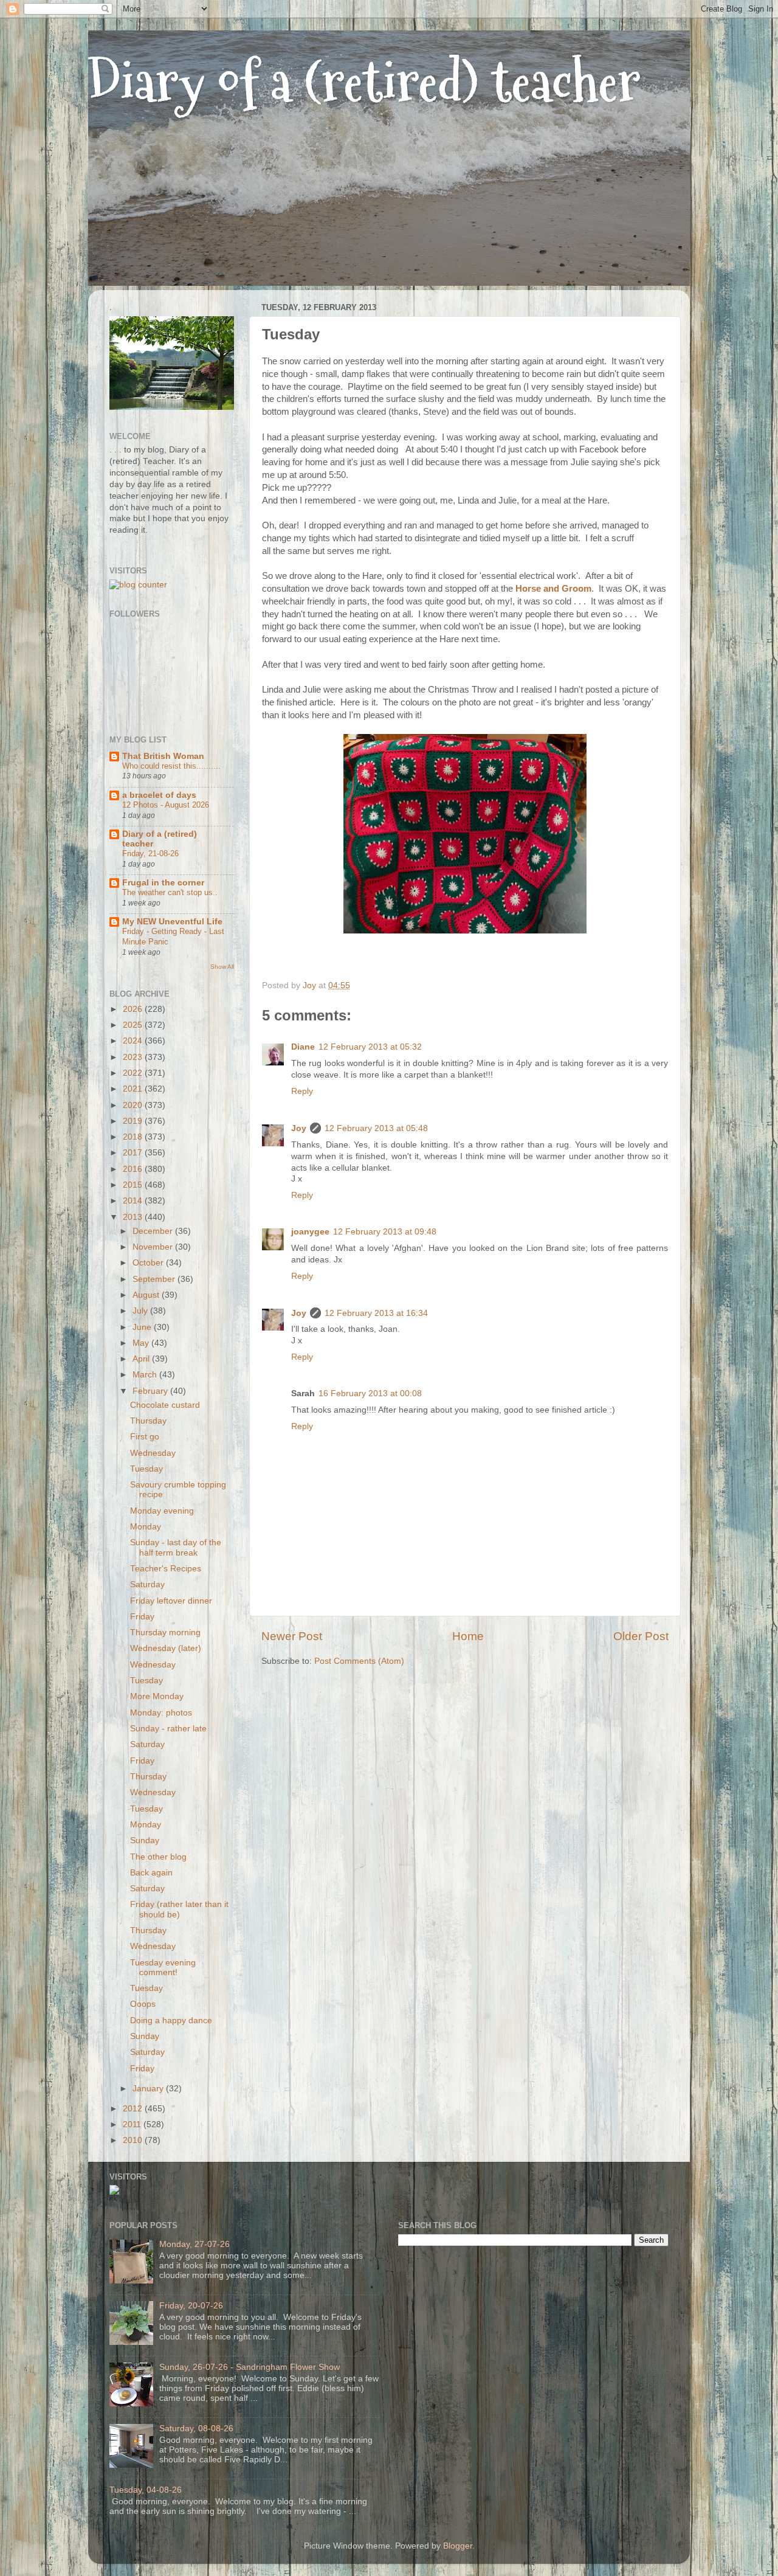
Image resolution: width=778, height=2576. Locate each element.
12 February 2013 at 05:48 (376, 1128)
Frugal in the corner (163, 883)
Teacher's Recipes (166, 1569)
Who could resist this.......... (171, 766)
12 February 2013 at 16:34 (376, 1313)
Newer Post (292, 1636)
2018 (134, 1137)
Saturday (147, 1584)
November (154, 1247)
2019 (134, 1121)
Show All (222, 967)
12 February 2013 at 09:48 (385, 1232)
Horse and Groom (553, 589)
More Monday (157, 1696)
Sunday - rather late (168, 1729)
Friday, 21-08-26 (150, 853)
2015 (134, 1185)
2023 (134, 1057)
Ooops (143, 2004)
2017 (134, 1153)
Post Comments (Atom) (359, 1661)
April (142, 1359)
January (149, 2089)
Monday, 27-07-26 (194, 2244)
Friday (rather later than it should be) (179, 1909)
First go (145, 1437)
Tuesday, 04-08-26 (146, 2490)
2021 (134, 1089)
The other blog (158, 1857)
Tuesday (146, 1469)
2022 (134, 1073)
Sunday (145, 1840)
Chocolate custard (165, 1405)
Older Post (641, 1636)
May (142, 1343)
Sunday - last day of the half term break (176, 1547)
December (154, 1231)
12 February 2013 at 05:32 (370, 1047)
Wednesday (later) (166, 1648)
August (147, 1295)
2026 (134, 1009)
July (141, 1311)
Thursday (148, 1421)
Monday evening (162, 1511)
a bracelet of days (159, 795)
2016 (134, 1169)
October (149, 1263)
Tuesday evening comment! (163, 1968)
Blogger (458, 2546)
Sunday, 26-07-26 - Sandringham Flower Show (250, 2367)
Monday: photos (161, 1713)
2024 (134, 1041)
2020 (134, 1105)
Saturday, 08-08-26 (196, 2429)
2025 (134, 1025)
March (146, 1375)
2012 (134, 2109)
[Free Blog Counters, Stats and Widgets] (114, 2192)
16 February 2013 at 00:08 (370, 1394)
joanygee (310, 1232)
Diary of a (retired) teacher (364, 82)
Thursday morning (165, 1633)
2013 (134, 1217)
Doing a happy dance (171, 2020)
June (143, 1327)
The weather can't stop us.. (170, 892)
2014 (134, 1201)
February (151, 1391)
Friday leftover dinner (171, 1601)
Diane (303, 1047)
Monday (146, 1527)
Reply (302, 1091)
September (155, 1279)
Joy (299, 1128)
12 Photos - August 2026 (166, 805)
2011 (133, 2124)
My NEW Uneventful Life (172, 922)
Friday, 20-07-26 (191, 2306)
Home (468, 1636)
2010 (134, 2140)
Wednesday (153, 1453)
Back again (151, 1873)
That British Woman (163, 756)
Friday (142, 1617)
